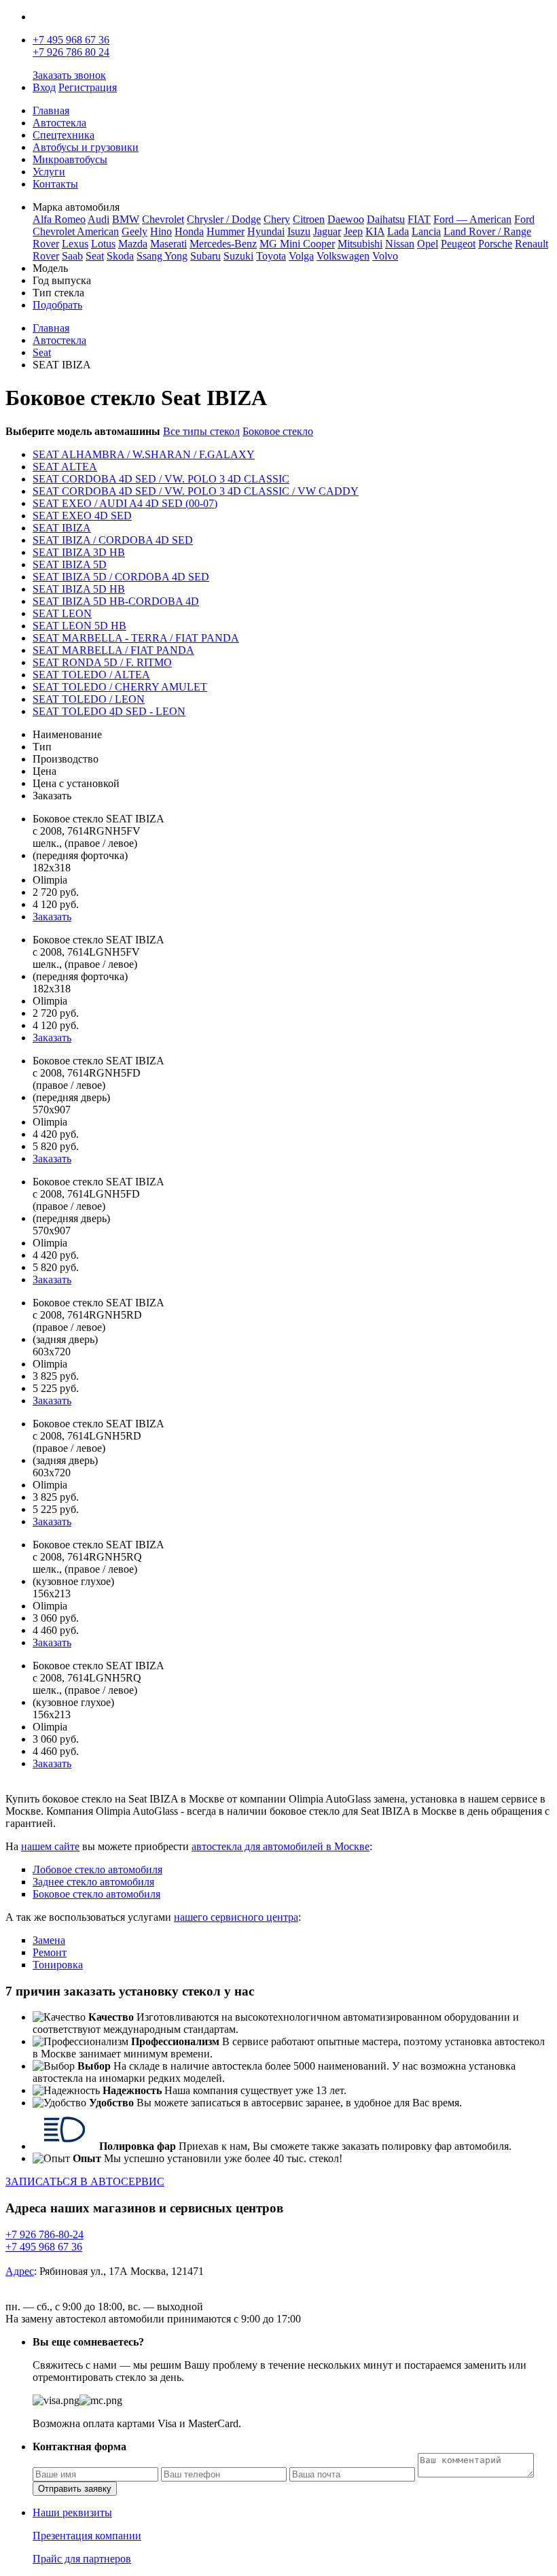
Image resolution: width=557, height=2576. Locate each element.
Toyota (271, 256)
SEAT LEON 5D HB (79, 626)
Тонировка (58, 1965)
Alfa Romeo (59, 219)
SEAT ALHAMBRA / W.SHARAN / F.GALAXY (144, 454)
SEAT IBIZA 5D (70, 564)
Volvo (385, 256)
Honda (189, 231)
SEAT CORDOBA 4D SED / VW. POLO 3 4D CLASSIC (161, 479)
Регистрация (88, 87)
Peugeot (458, 244)
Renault (532, 244)
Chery (277, 219)
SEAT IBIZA (62, 528)
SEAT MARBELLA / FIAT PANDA (113, 650)
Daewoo (346, 219)
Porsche (495, 244)
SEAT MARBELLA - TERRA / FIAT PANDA (136, 638)
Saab (72, 256)
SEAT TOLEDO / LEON (89, 699)
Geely (134, 231)
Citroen (309, 219)
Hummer (226, 231)
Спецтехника (64, 135)
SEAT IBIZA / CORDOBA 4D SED (113, 540)
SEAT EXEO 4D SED (82, 516)
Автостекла (59, 123)
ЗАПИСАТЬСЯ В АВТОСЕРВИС (85, 2181)
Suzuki (238, 256)
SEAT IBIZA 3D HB (79, 552)
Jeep (353, 231)
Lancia (426, 231)
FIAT (419, 219)
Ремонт (50, 1952)
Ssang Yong (162, 256)
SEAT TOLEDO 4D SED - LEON (109, 711)
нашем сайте (50, 1846)
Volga (301, 256)
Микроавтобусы (70, 159)
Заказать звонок (69, 75)
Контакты (55, 184)
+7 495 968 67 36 (71, 40)
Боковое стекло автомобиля (96, 1894)
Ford (524, 219)
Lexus (75, 244)
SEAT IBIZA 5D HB (79, 589)
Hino (161, 231)
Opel (428, 244)
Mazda (133, 244)
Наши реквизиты (72, 2512)
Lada (398, 231)
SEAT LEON (62, 613)
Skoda (120, 256)
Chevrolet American (76, 231)
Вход (44, 87)
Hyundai (266, 231)
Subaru (205, 256)
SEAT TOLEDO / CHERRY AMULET (120, 687)
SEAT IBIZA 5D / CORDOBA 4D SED (121, 577)
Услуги (49, 172)
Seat (95, 256)
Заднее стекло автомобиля (93, 1882)
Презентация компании (87, 2536)
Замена (49, 1940)
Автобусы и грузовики (86, 147)
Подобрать (57, 305)
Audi (98, 219)
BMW (126, 219)
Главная (51, 110)
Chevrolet (163, 219)
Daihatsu (386, 219)
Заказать (52, 917)
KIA (375, 231)
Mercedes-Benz (223, 244)
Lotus (103, 244)
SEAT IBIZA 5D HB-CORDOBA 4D (116, 601)
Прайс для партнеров (82, 2559)
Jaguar (327, 231)
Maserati (168, 244)
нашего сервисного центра (236, 1917)
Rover (46, 256)
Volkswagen (343, 256)
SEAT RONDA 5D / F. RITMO (102, 662)
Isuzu (299, 231)
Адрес (20, 2271)
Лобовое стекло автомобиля (97, 1869)
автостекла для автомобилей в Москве (281, 1846)
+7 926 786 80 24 (71, 52)
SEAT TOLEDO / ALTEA (91, 675)
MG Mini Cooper (297, 244)
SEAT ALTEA (65, 467)
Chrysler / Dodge (224, 219)
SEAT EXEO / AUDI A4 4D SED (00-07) (125, 503)
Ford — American (472, 219)
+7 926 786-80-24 (44, 2234)
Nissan (400, 244)
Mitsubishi (360, 244)
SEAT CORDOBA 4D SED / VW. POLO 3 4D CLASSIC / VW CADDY (196, 491)
